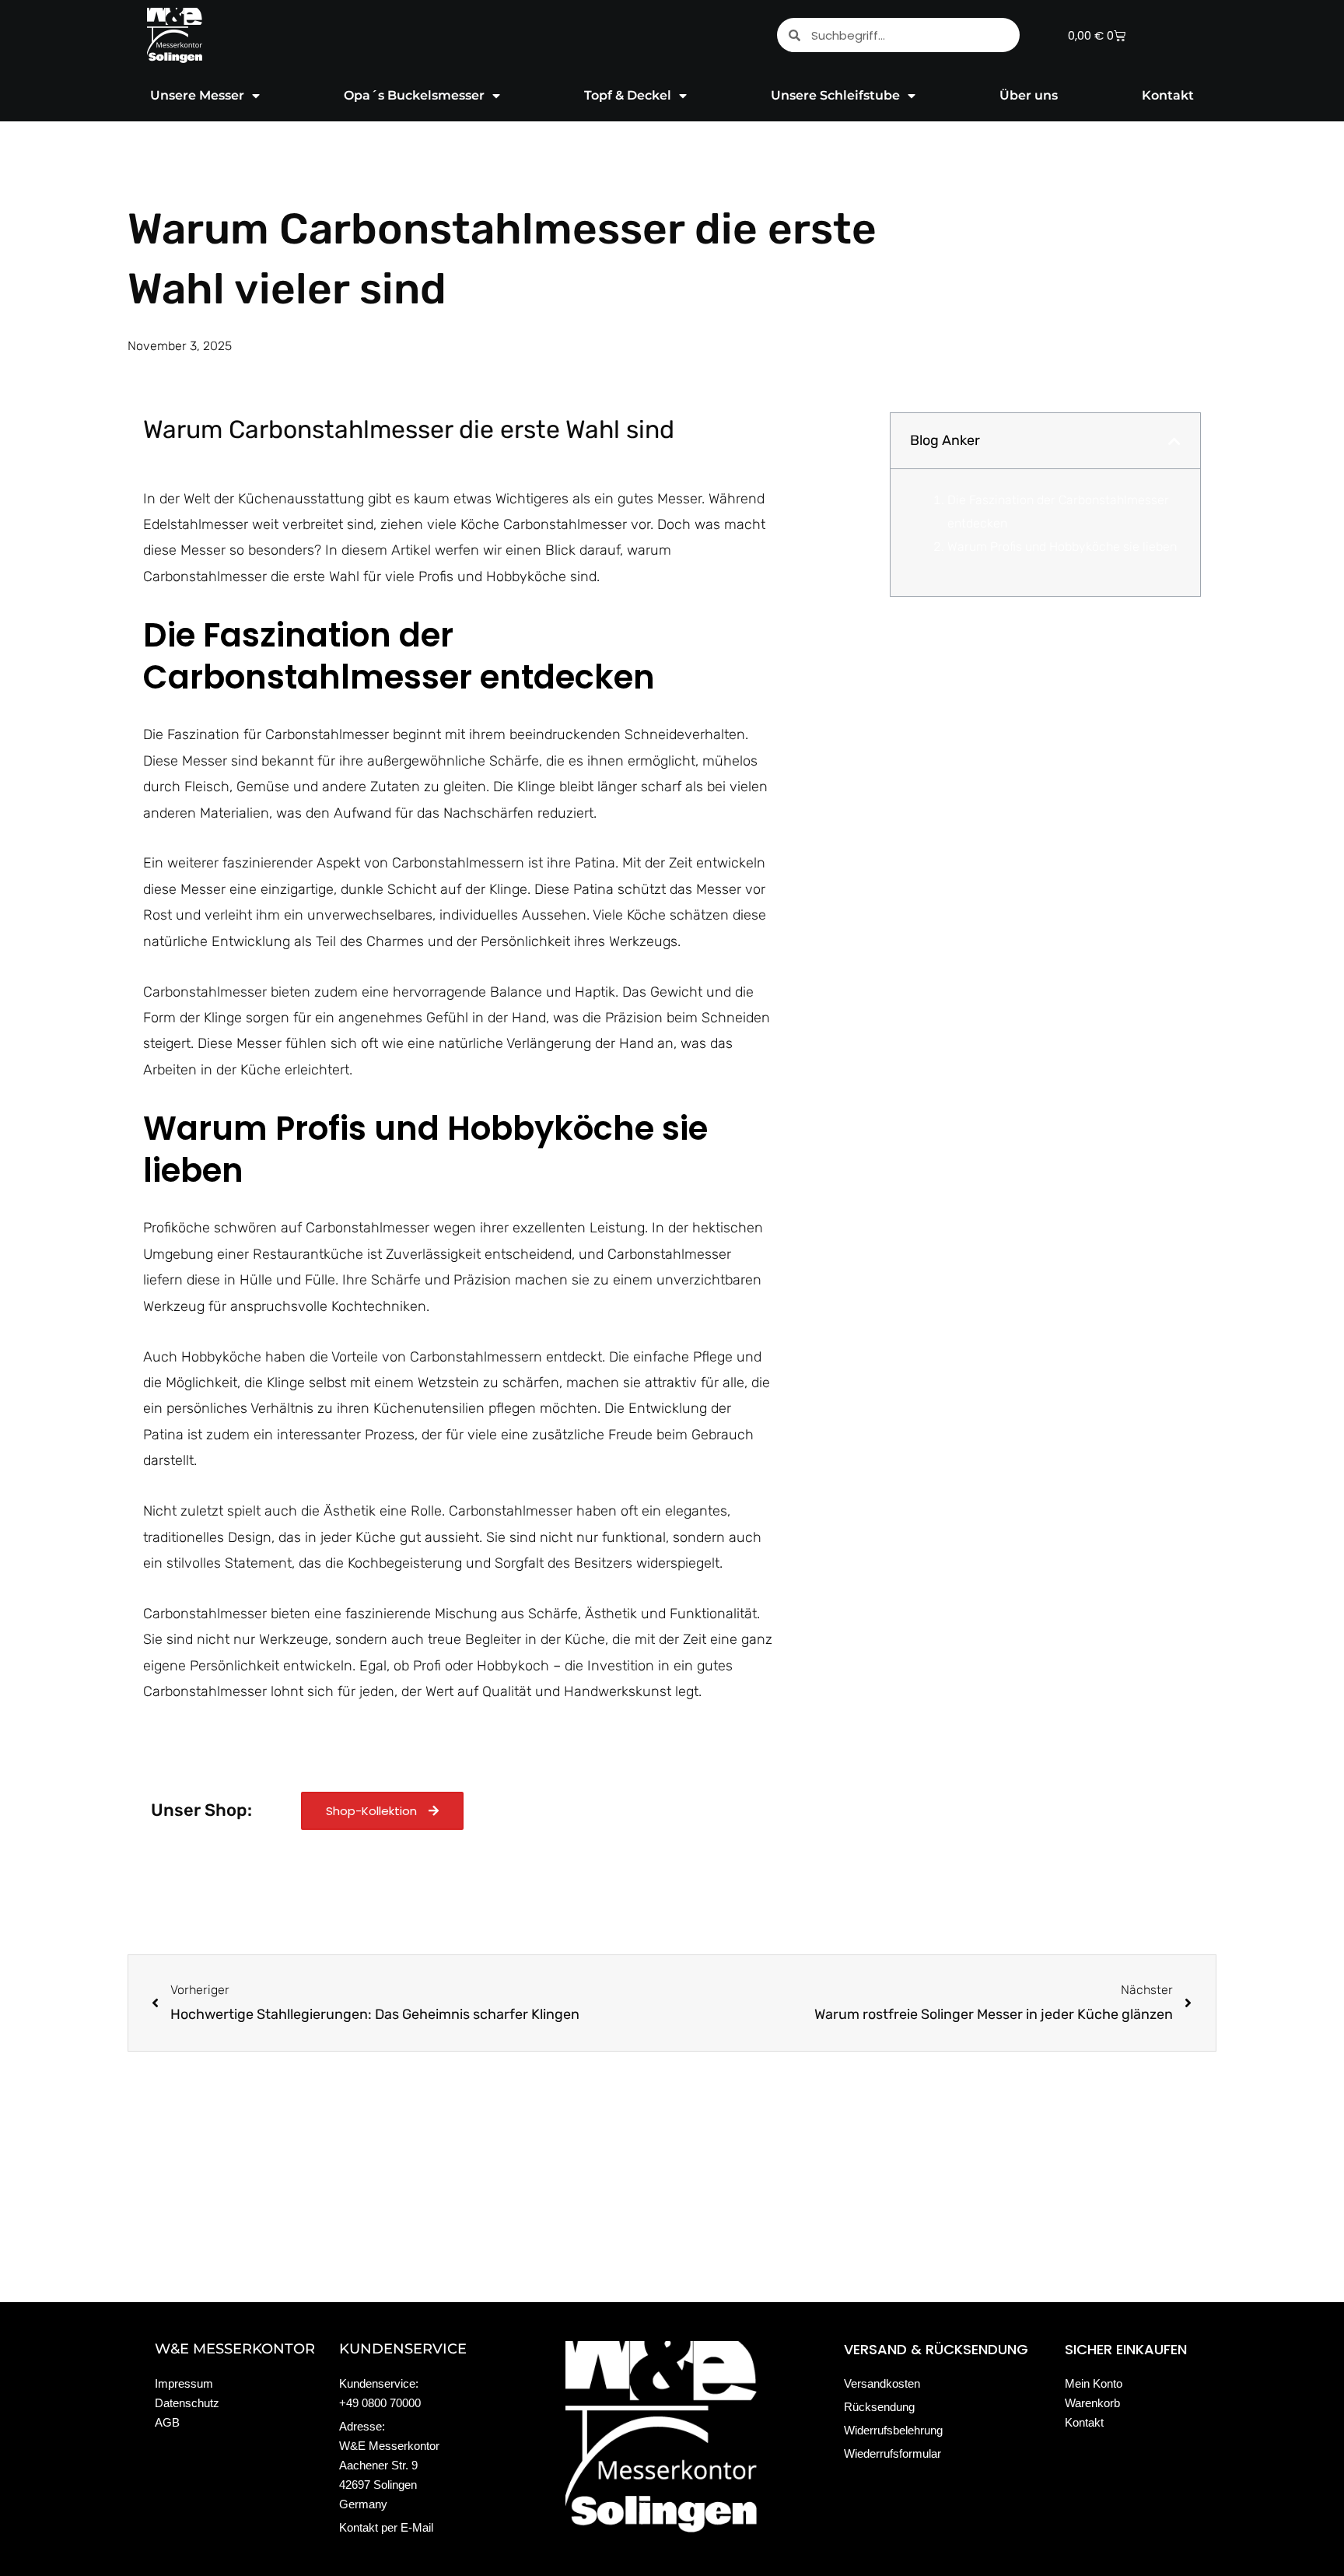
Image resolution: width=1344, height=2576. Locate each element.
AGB (167, 2422)
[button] (1174, 441)
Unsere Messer (197, 95)
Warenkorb (1092, 2403)
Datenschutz (187, 2403)
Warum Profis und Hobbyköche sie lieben (1062, 547)
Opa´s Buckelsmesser (414, 95)
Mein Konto (1094, 2383)
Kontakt (1168, 95)
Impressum (184, 2383)
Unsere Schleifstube (835, 95)
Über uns (1029, 95)
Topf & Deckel (628, 95)
